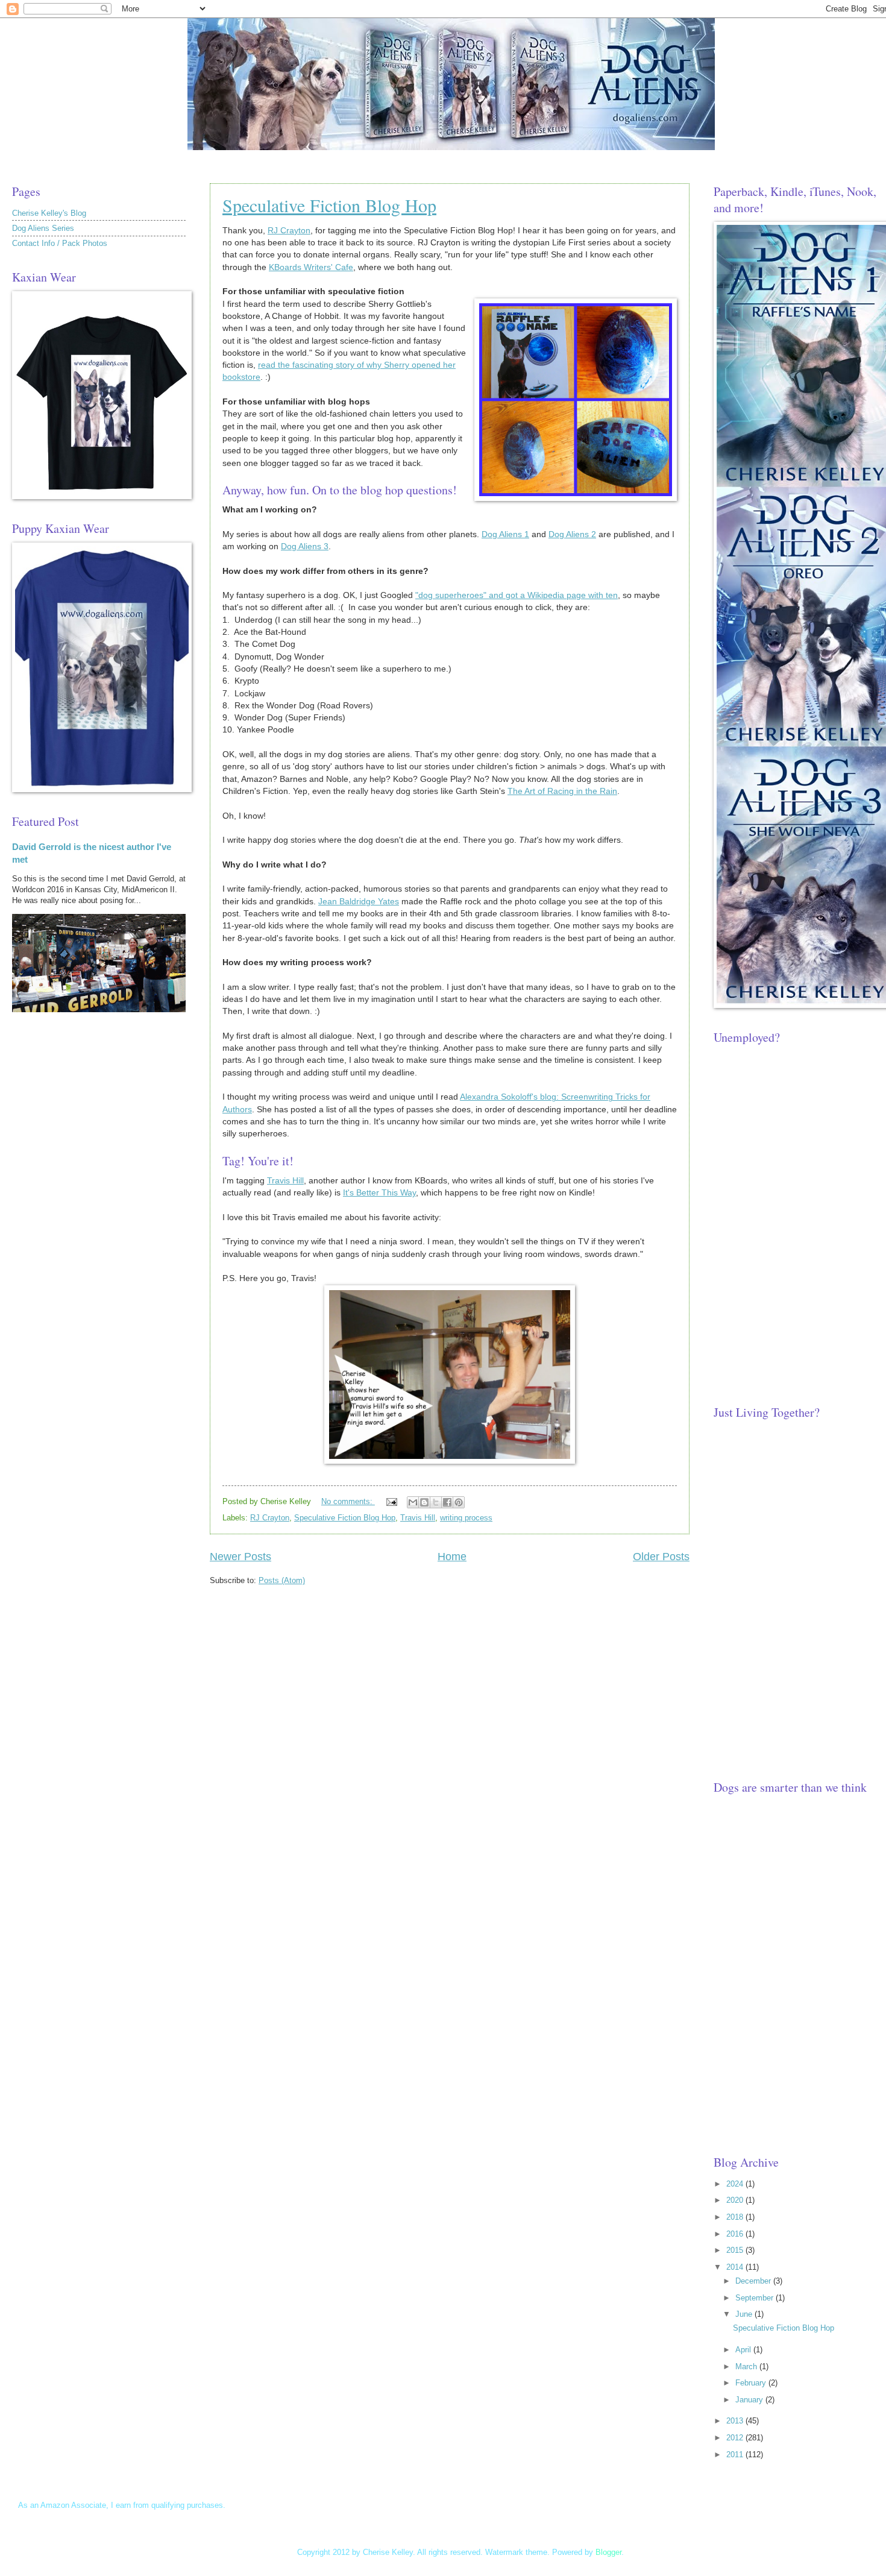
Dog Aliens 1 (505, 534)
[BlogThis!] (424, 1502)
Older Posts (661, 1557)
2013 (736, 2421)
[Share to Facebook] (447, 1502)
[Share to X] (436, 1502)
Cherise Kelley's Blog (49, 213)
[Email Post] (391, 1501)
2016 (736, 2234)
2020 (736, 2200)
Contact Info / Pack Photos (60, 243)
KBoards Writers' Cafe (311, 267)
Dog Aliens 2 (572, 534)
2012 (736, 2438)
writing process (466, 1518)
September (756, 2298)
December (754, 2281)
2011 (736, 2455)
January (750, 2400)
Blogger (608, 2552)
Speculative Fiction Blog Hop (329, 205)
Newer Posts (240, 1557)
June (745, 2314)
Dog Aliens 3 (305, 546)
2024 (736, 2184)
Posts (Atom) (282, 1580)
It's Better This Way (379, 1193)
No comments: (348, 1501)
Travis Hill (285, 1181)
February (752, 2383)
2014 (736, 2267)
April (744, 2350)
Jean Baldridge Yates (359, 902)
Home (452, 1557)
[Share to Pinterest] (459, 1502)
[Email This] (413, 1502)
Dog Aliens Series (43, 228)
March (747, 2367)
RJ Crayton (289, 231)
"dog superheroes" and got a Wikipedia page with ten (517, 595)
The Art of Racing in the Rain (562, 791)
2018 (736, 2217)
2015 (736, 2250)
